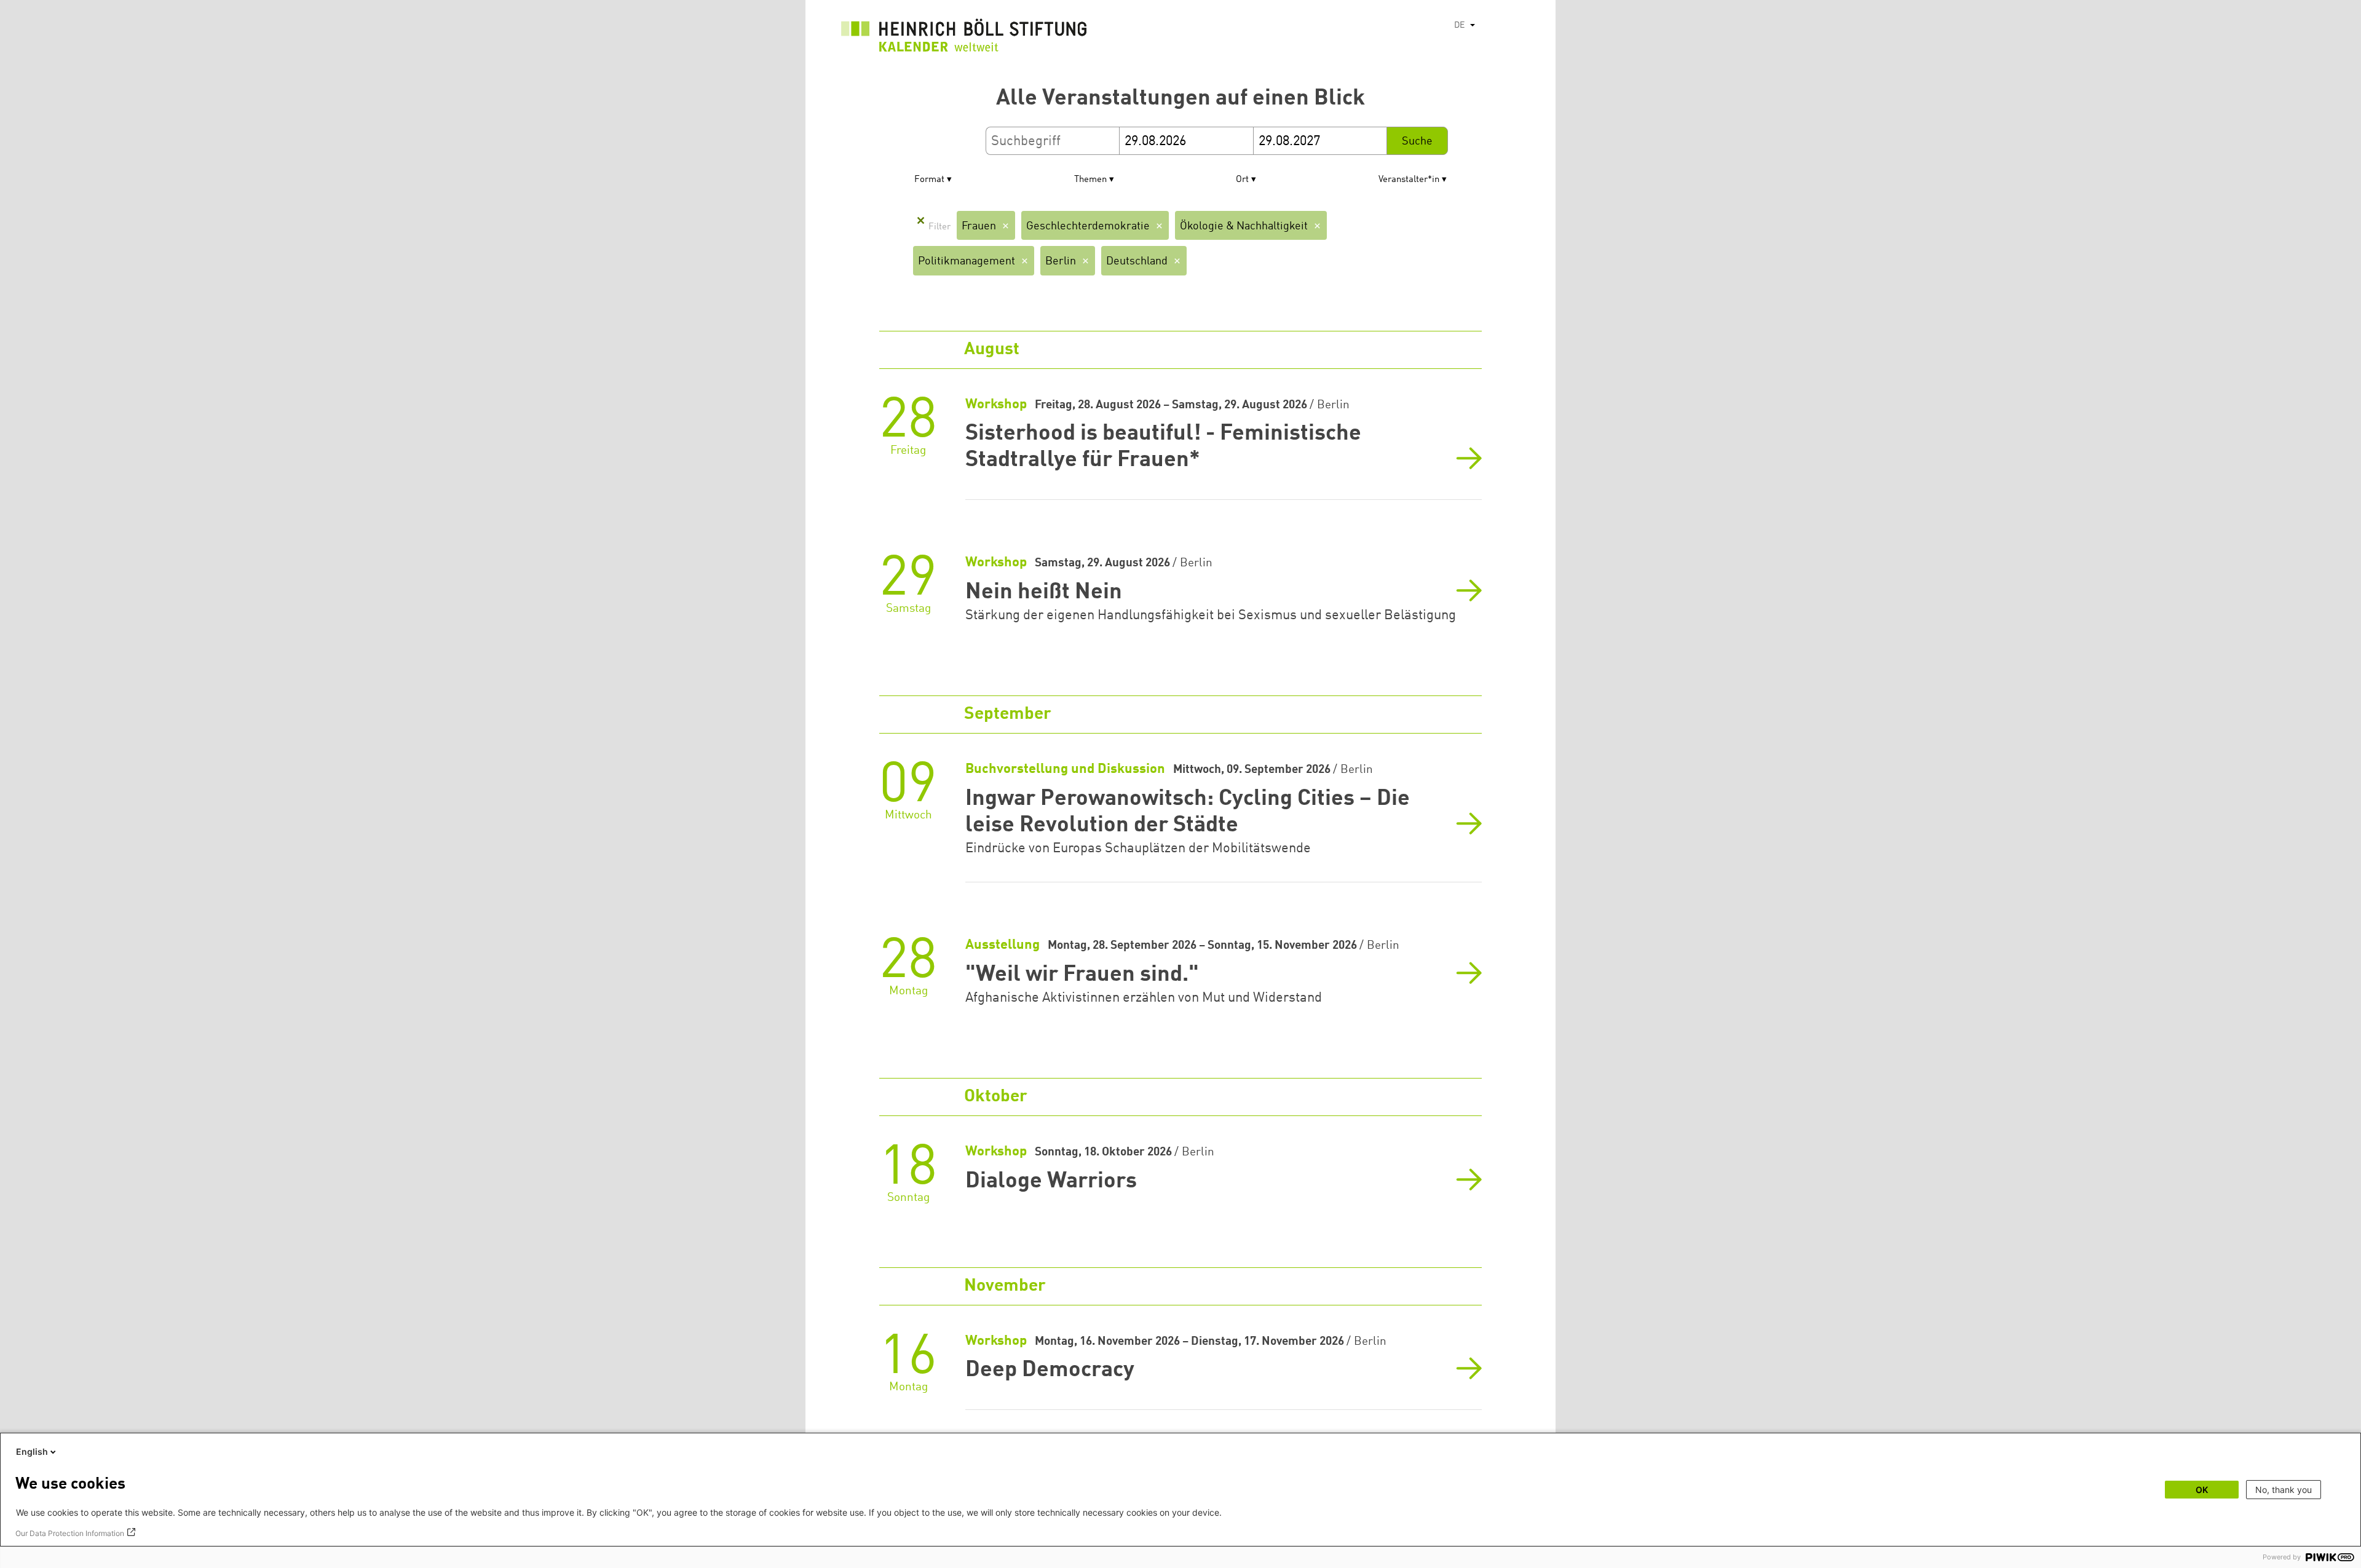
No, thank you (2284, 1490)
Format (929, 180)
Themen (1090, 180)
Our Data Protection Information (70, 1533)
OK (2202, 1490)
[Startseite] (964, 38)
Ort (1242, 180)
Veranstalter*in (1409, 180)
